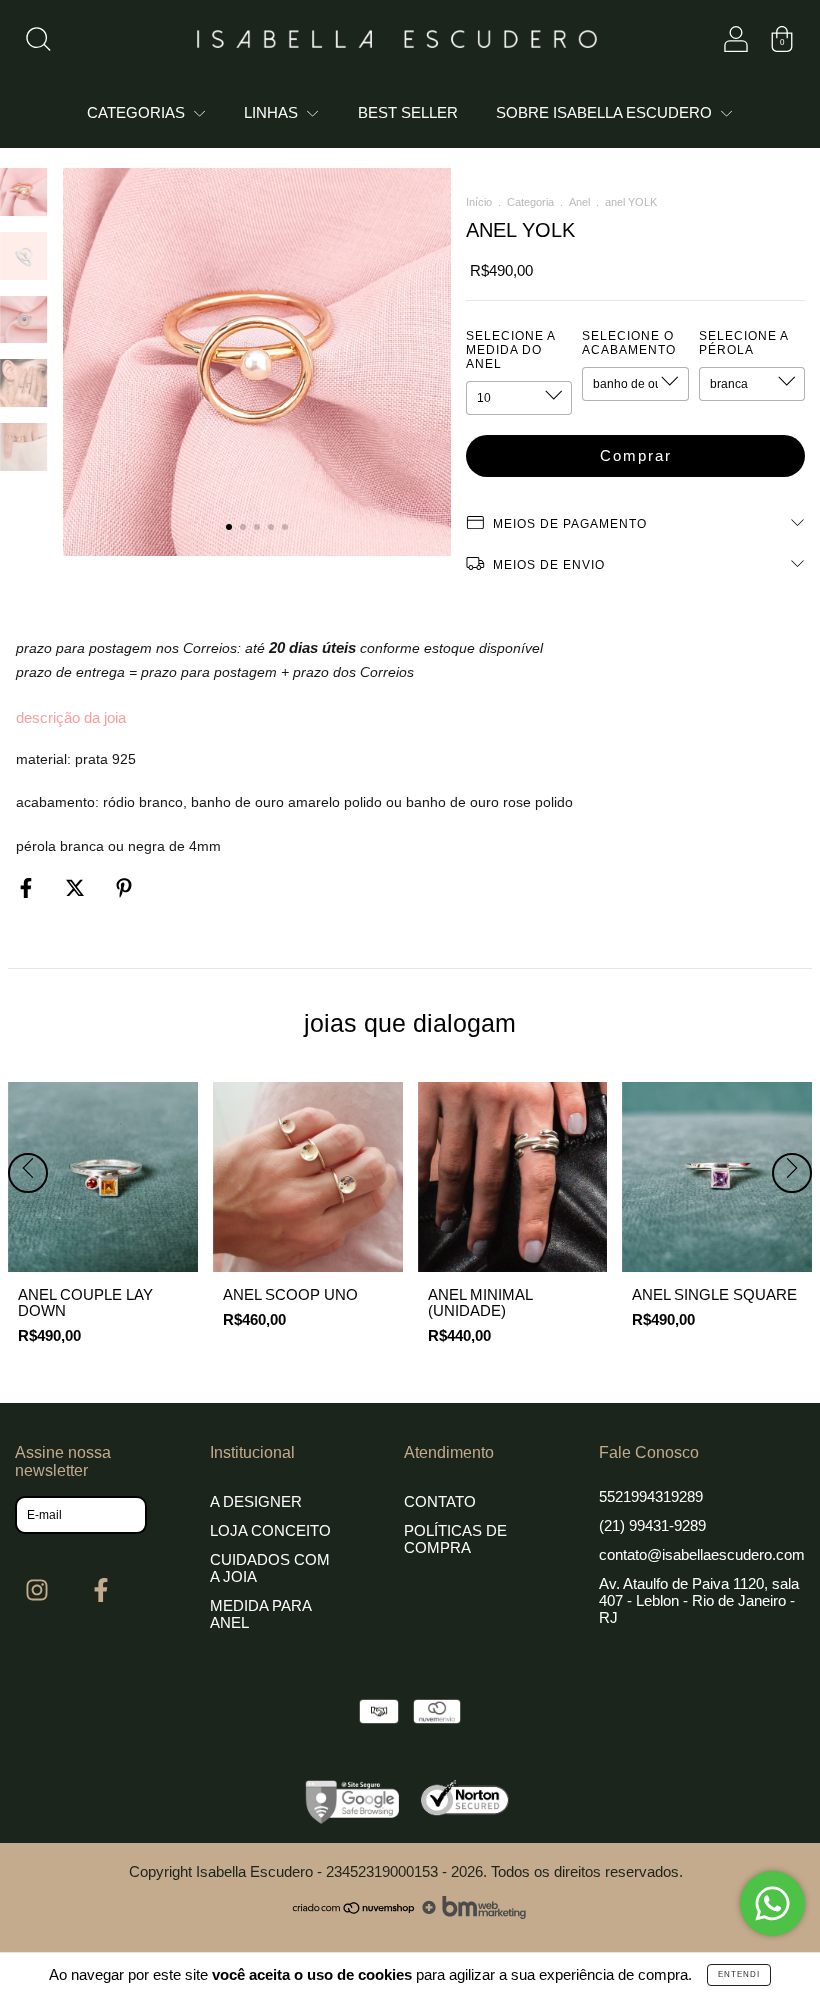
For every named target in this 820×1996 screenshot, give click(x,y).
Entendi (739, 1974)
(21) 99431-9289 (652, 1525)
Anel (579, 202)
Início (479, 202)
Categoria (530, 202)
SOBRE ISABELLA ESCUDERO (606, 112)
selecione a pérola (743, 343)
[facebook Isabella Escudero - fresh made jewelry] (101, 1590)
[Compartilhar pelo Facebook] (28, 887)
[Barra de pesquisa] (38, 43)
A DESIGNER (256, 1501)
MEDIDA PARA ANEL (260, 1614)
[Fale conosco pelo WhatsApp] (772, 1903)
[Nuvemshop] (354, 1913)
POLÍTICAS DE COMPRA (455, 1539)
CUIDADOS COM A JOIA (270, 1568)
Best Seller (408, 112)
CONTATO (440, 1501)
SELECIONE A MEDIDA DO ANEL (510, 350)
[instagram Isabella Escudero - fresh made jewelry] (39, 1590)
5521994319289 (651, 1496)
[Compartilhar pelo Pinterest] (124, 887)
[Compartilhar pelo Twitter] (77, 887)
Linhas (273, 112)
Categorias (138, 112)
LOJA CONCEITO (270, 1530)
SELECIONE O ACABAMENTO (629, 343)
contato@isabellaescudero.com (702, 1554)
